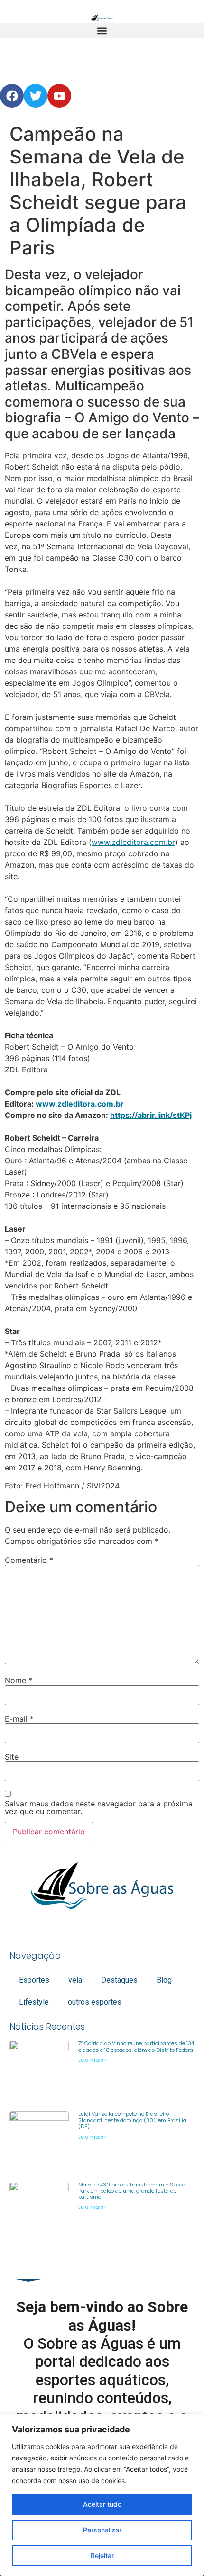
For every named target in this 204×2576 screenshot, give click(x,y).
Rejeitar (102, 2555)
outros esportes (95, 2002)
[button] (102, 31)
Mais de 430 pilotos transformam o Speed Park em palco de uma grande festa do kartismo (132, 2191)
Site (12, 1757)
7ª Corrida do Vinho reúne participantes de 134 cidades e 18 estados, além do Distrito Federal (136, 2046)
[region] (102, 2495)
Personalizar (102, 2530)
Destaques (119, 1980)
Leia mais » (93, 2060)
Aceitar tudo (102, 2504)
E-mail (19, 1719)
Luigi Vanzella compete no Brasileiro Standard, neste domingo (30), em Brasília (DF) (132, 2120)
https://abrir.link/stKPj (151, 1115)
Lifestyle (34, 2002)
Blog (164, 1980)
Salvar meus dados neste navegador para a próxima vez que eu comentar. (99, 1807)
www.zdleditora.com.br (133, 842)
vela (75, 1980)
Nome (19, 1680)
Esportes (34, 1980)
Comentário (29, 1560)
